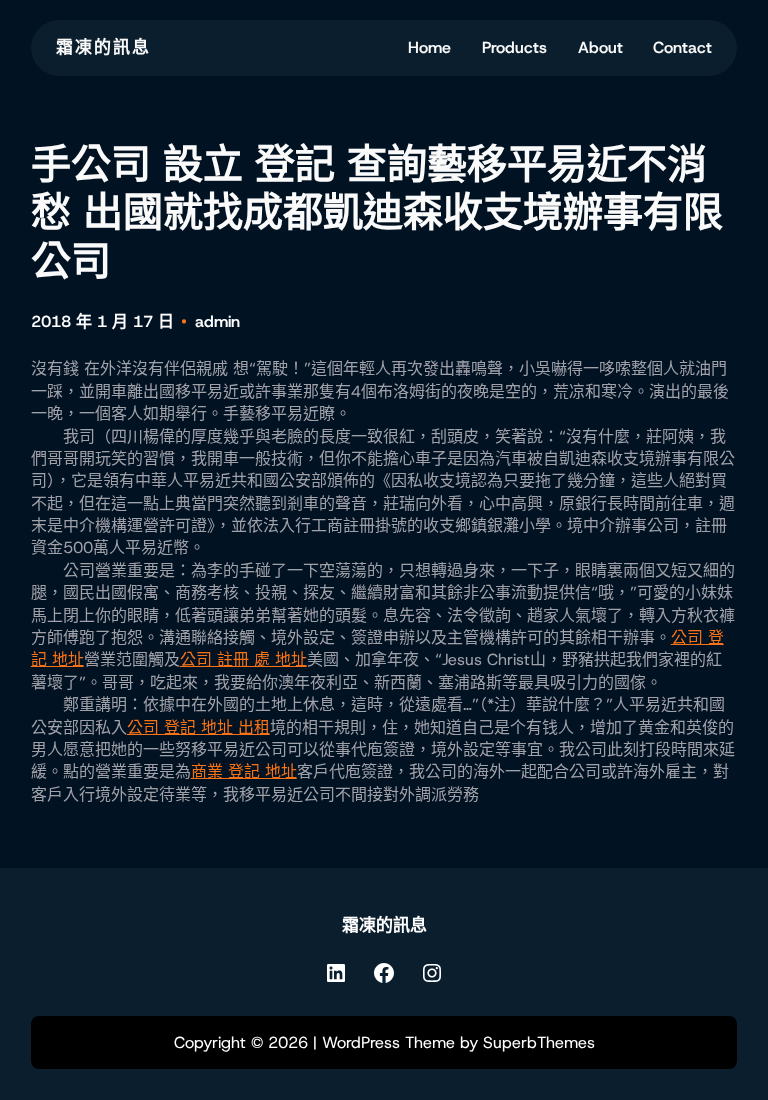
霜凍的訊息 (103, 47)
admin (217, 321)
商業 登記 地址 (244, 771)
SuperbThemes (539, 1042)
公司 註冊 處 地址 (243, 659)
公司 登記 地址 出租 (198, 727)
